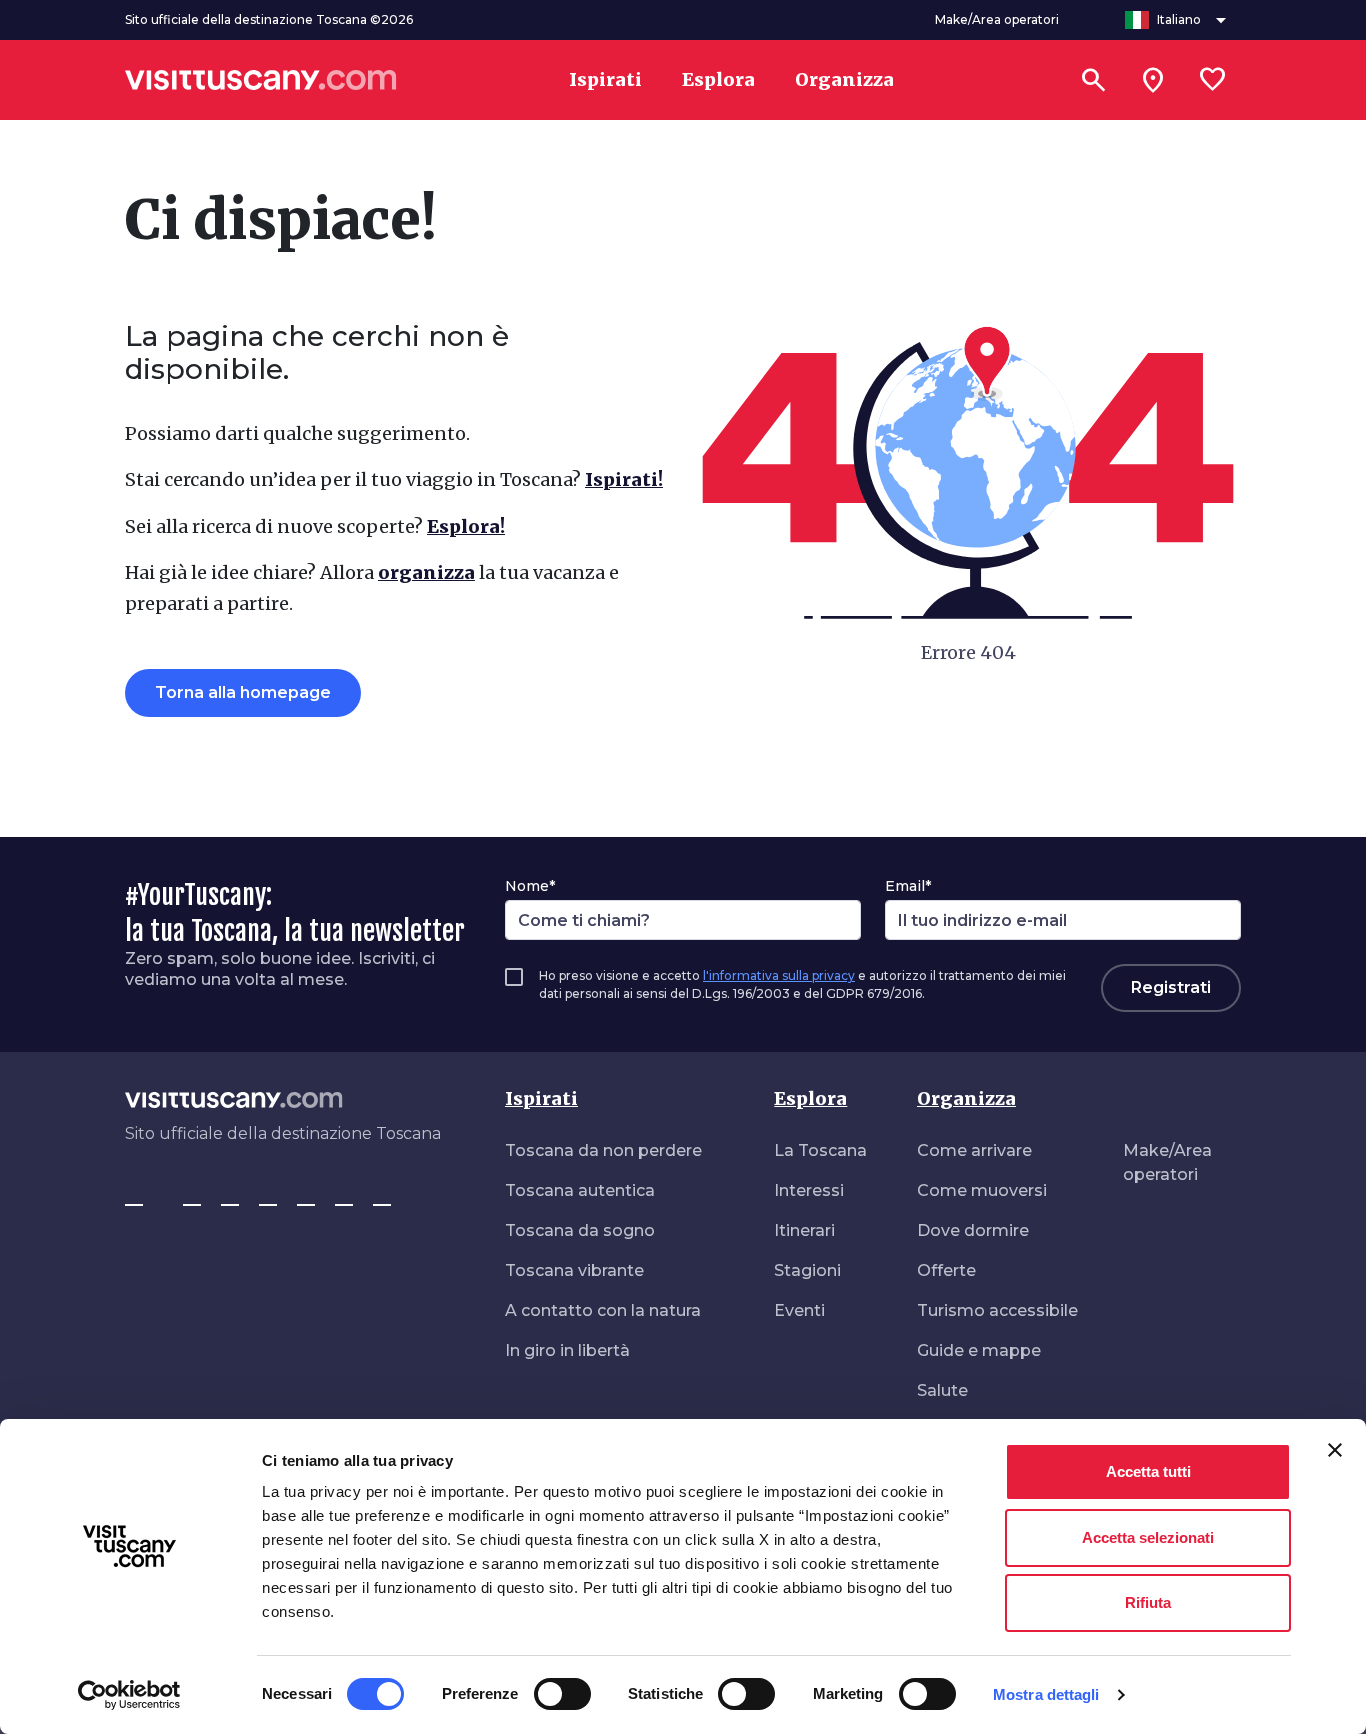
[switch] (562, 1694)
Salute (942, 1390)
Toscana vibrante (574, 1270)
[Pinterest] (268, 1196)
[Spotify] (382, 1196)
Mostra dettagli (1046, 1694)
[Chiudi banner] (1335, 1450)
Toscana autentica (580, 1190)
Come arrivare (974, 1150)
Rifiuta (1148, 1602)
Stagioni (807, 1270)
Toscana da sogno (580, 1230)
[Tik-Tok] (230, 1196)
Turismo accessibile (997, 1310)
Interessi (809, 1190)
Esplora (810, 1098)
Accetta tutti (1148, 1471)
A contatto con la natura (603, 1310)
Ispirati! (624, 479)
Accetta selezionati (1148, 1537)
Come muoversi (982, 1190)
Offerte (946, 1270)
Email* (908, 886)
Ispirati (541, 1098)
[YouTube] (306, 1196)
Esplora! (466, 526)
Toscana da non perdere (603, 1150)
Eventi (799, 1310)
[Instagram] (192, 1196)
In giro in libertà (567, 1350)
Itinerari (804, 1230)
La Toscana (820, 1150)
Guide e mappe (979, 1350)
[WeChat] (344, 1196)
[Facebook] (134, 1196)
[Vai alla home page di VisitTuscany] (261, 80)
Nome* (530, 886)
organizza (426, 572)
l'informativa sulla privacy (779, 975)
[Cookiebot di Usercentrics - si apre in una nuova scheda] (129, 1695)
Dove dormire (973, 1230)
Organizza (966, 1098)
